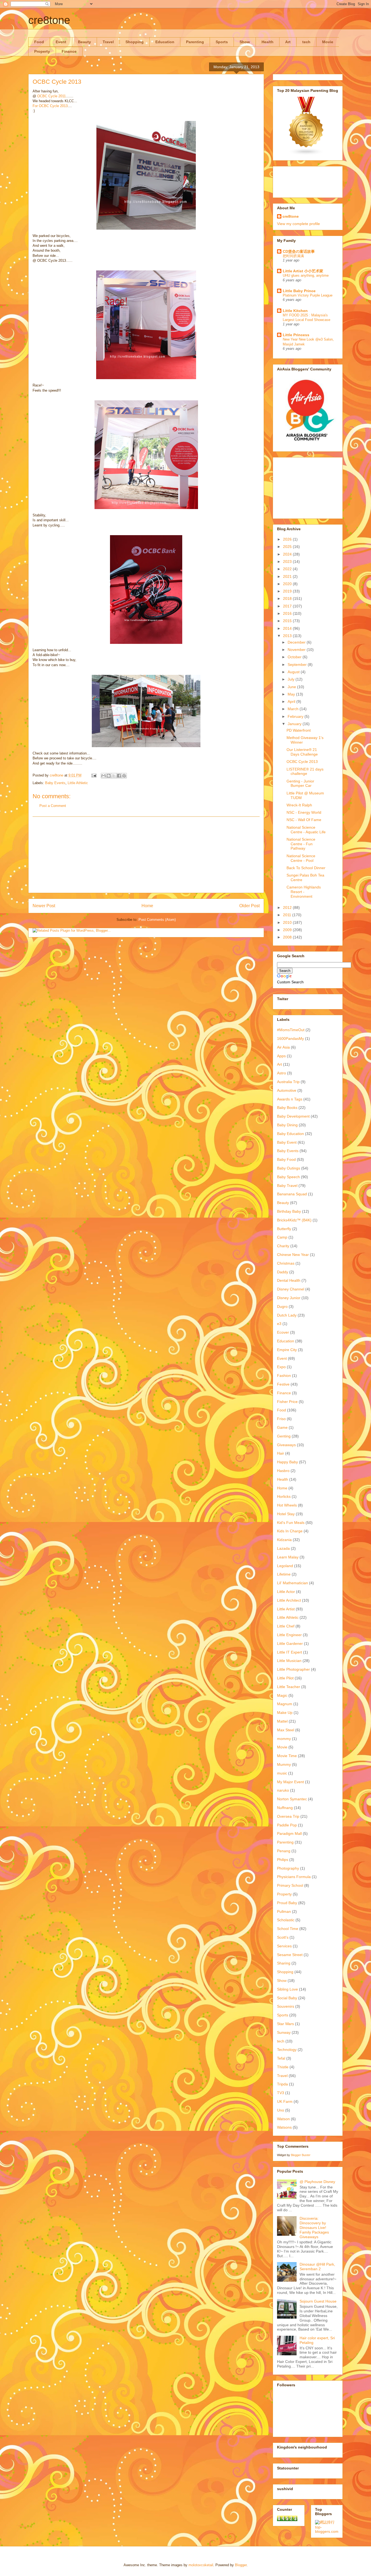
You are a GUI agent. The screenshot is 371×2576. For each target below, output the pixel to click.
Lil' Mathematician (293, 1583)
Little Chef (286, 1626)
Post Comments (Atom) (157, 920)
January (295, 724)
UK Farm (285, 2101)
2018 (288, 598)
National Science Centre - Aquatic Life (306, 830)
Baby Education (290, 1134)
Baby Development (293, 1116)
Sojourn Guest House (318, 2301)
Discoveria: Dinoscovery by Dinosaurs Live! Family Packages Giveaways (314, 2227)
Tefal (281, 2058)
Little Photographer (293, 1669)
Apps (281, 1056)
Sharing (284, 1963)
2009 (288, 930)
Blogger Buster (301, 2155)
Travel (108, 42)
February (296, 716)
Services (284, 1946)
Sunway (284, 2032)
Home (147, 906)
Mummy (284, 1764)
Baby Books (287, 1108)
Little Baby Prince (299, 291)
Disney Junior (289, 1298)
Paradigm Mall (289, 1833)
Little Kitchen (295, 311)
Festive (283, 1384)
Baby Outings (289, 1168)
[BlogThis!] (109, 776)
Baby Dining (287, 1125)
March (294, 709)
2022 (288, 569)
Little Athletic (78, 783)
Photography (288, 1868)
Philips (283, 1860)
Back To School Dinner (306, 868)
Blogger (241, 2565)
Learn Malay (288, 1557)
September (298, 665)
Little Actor (286, 1592)
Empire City (287, 1350)
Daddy (283, 1272)
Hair (281, 1453)
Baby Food (286, 1159)
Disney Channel (291, 1289)
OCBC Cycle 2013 (302, 762)
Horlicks (284, 1496)
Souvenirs (286, 2006)
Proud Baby (287, 1903)
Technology (287, 2050)
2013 (288, 636)
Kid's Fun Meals (291, 1523)
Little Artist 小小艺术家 (303, 271)
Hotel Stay (286, 1514)
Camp (282, 1237)
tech (306, 42)
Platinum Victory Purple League (308, 295)
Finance (69, 51)
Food (39, 42)
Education (165, 42)
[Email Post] (94, 775)
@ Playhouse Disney (317, 2182)
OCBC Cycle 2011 (51, 96)
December (297, 642)
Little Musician (289, 1661)
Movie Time (287, 1756)
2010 (288, 922)
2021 (288, 576)
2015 (288, 621)
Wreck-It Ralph (299, 805)
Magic (282, 1695)
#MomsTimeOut (291, 1030)
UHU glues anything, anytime (306, 275)
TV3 (281, 2093)
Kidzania (284, 1540)
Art (288, 42)
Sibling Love (287, 1989)
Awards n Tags (290, 1099)
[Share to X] (114, 776)
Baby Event (287, 1142)
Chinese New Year (293, 1255)
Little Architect (289, 1600)
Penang (284, 1851)
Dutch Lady (287, 1315)
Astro (282, 1073)
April (292, 701)
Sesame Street (290, 1955)
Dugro (282, 1306)
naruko (283, 1790)
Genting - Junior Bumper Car (300, 783)
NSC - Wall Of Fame (304, 820)
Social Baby (287, 1998)
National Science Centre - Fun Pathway (301, 844)
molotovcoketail (201, 2565)
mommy (284, 1739)
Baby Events (55, 783)
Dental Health (289, 1280)
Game (282, 1427)
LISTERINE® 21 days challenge (305, 771)
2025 (288, 547)
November (297, 650)
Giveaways (286, 1445)
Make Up (285, 1713)
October (295, 657)
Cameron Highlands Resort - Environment (304, 892)
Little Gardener (290, 1643)
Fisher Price (287, 1402)
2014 (288, 628)
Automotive (287, 1090)
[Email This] (103, 776)
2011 (288, 915)
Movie (328, 42)
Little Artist (286, 1609)
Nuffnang (285, 1808)
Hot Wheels (287, 1505)
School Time (288, 1929)
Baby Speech (288, 1177)
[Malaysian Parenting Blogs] (306, 154)
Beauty (84, 42)
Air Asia (283, 1047)
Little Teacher (289, 1687)
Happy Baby (287, 1462)
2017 (288, 606)
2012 (288, 907)
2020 (288, 584)
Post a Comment (53, 806)
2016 (288, 613)
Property (42, 51)
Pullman (284, 1911)
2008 (288, 937)
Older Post (249, 906)
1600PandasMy (290, 1038)
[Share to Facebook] (119, 776)
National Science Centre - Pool (301, 858)
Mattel (282, 1721)
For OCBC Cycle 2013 (50, 106)
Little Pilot (285, 1678)
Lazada (283, 1548)
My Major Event (290, 1782)
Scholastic (286, 1920)
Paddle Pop (287, 1825)
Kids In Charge (290, 1531)
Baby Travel (287, 1186)
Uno (281, 2110)
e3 (279, 1324)
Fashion (284, 1376)
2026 (288, 539)
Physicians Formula (294, 1877)
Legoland (285, 1566)
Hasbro (283, 1471)
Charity (283, 1246)
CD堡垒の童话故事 (299, 251)
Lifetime (284, 1574)
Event (61, 42)
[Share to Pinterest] (124, 776)
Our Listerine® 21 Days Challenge (302, 752)
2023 (288, 562)
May (292, 694)
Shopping (135, 42)
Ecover (283, 1332)
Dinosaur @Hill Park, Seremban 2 (317, 2267)
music (282, 1773)
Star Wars (285, 2024)
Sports (222, 42)
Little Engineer (289, 1635)
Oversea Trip (288, 1816)
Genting (284, 1436)
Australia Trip (288, 1082)
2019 (288, 591)
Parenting (195, 42)
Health (268, 42)
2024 (288, 554)
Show (245, 42)
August (294, 672)
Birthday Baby (289, 1211)
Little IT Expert (290, 1652)
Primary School (290, 1885)
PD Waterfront (299, 730)
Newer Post (44, 906)
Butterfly (284, 1229)
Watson (283, 2119)
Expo (281, 1367)
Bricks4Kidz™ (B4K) (294, 1220)
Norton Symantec (292, 1799)
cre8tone (49, 20)
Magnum (285, 1704)
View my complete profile (298, 224)
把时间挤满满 (293, 256)
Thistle (283, 2067)
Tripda (282, 2084)
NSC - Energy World (304, 812)
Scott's (283, 1937)
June (292, 687)
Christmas (286, 1263)
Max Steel (286, 1730)
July (292, 679)
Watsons (284, 2127)
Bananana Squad (292, 1194)
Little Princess (296, 335)
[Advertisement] (146, 855)
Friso (281, 1419)
